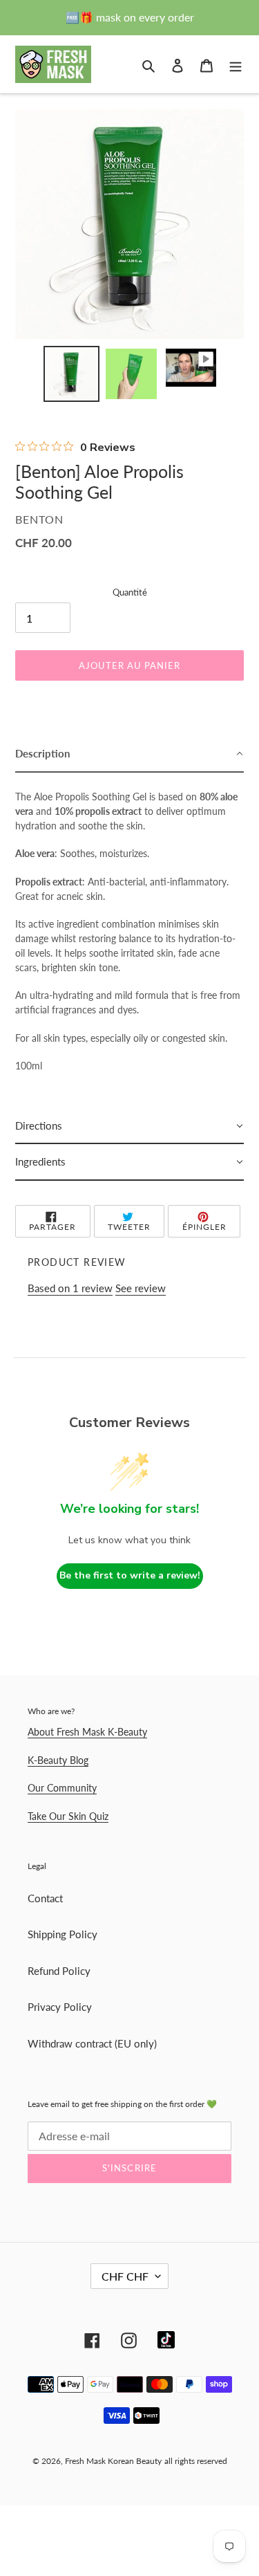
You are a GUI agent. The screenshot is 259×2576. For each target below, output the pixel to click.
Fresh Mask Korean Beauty (113, 2461)
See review (141, 1288)
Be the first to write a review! (130, 1575)
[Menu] (236, 64)
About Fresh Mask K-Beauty (87, 1732)
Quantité (130, 592)
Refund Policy (59, 1971)
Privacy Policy (60, 2007)
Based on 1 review (70, 1288)
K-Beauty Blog (58, 1760)
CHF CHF (125, 2276)
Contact (45, 1898)
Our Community (62, 1788)
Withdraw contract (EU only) (92, 2043)
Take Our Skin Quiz (68, 1816)
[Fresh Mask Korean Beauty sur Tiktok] (166, 2340)
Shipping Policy (63, 1934)
